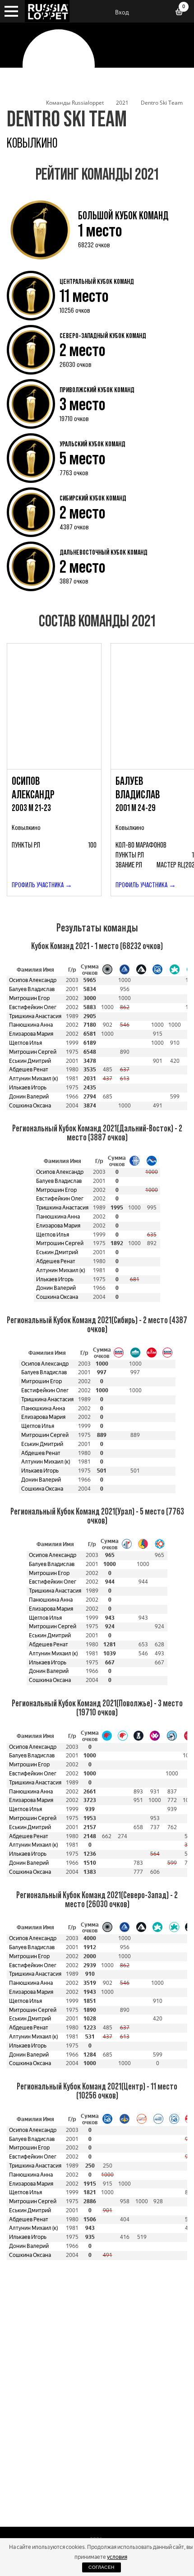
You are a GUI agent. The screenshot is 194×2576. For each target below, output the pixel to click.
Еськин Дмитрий (30, 1061)
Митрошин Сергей (33, 1052)
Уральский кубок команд (92, 444)
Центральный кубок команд (97, 281)
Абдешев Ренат (29, 1070)
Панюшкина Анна (31, 1025)
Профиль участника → (42, 885)
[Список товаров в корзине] (182, 13)
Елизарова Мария (31, 1034)
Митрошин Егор (29, 998)
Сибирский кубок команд (93, 498)
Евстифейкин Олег (33, 1007)
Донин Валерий (29, 1097)
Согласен (101, 2567)
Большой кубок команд (123, 215)
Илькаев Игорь (28, 1088)
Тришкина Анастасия (35, 1016)
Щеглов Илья (25, 1043)
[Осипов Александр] (54, 706)
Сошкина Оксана (30, 1106)
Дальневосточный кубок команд (104, 552)
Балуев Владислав (32, 989)
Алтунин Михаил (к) (33, 1079)
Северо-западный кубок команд (103, 335)
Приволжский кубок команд (97, 389)
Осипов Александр (33, 980)
